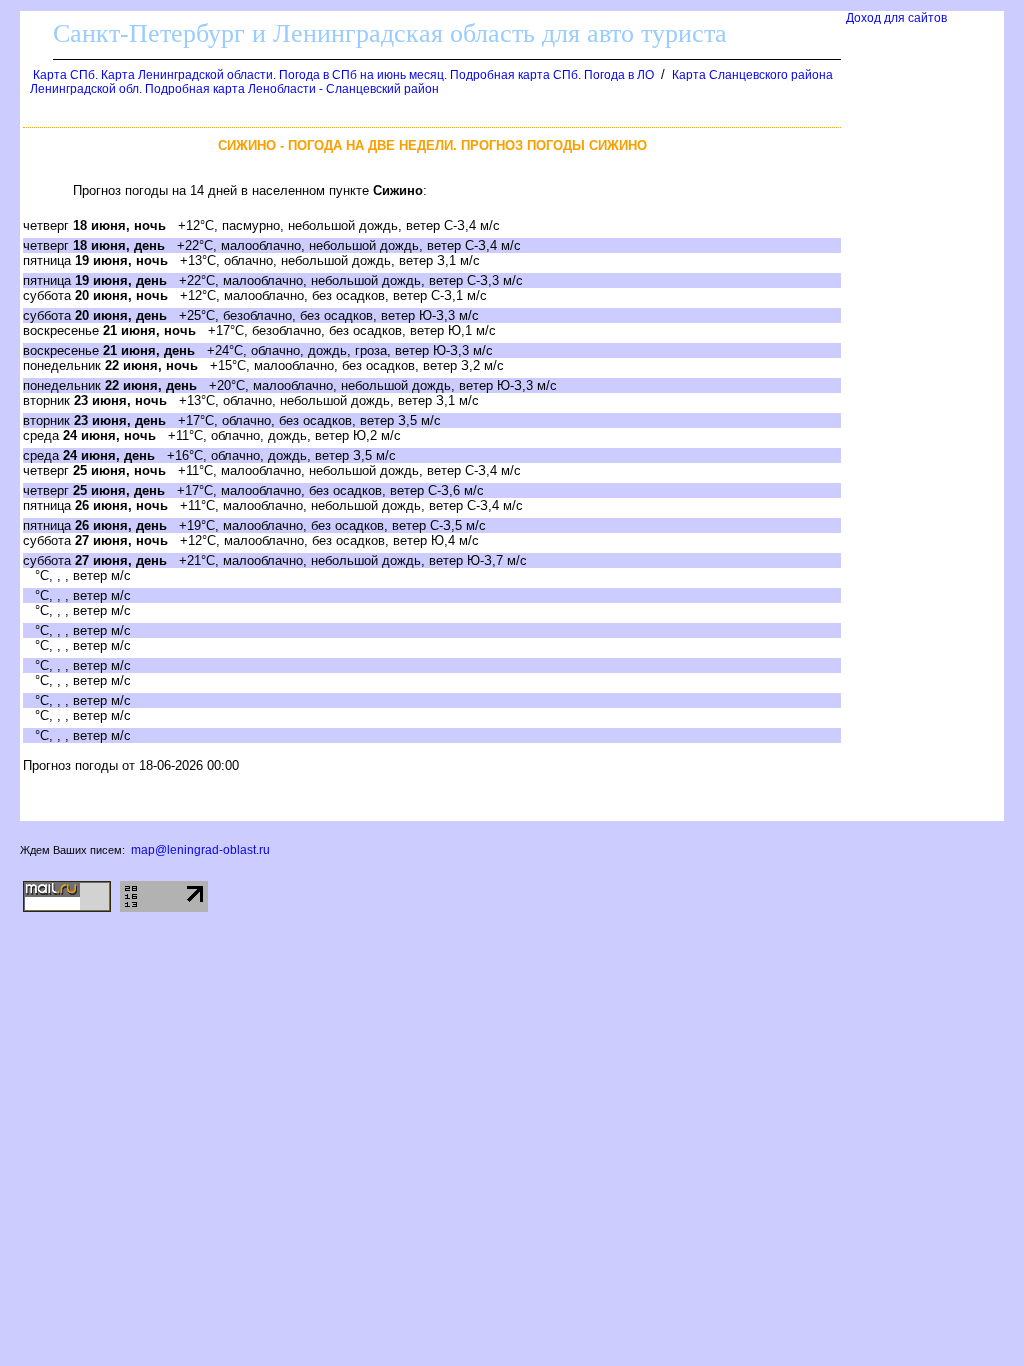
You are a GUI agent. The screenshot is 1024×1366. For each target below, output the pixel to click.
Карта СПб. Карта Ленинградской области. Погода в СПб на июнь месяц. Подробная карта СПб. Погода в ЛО (343, 75)
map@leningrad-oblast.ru (200, 850)
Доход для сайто (896, 18)
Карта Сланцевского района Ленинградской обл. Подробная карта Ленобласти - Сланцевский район (431, 82)
